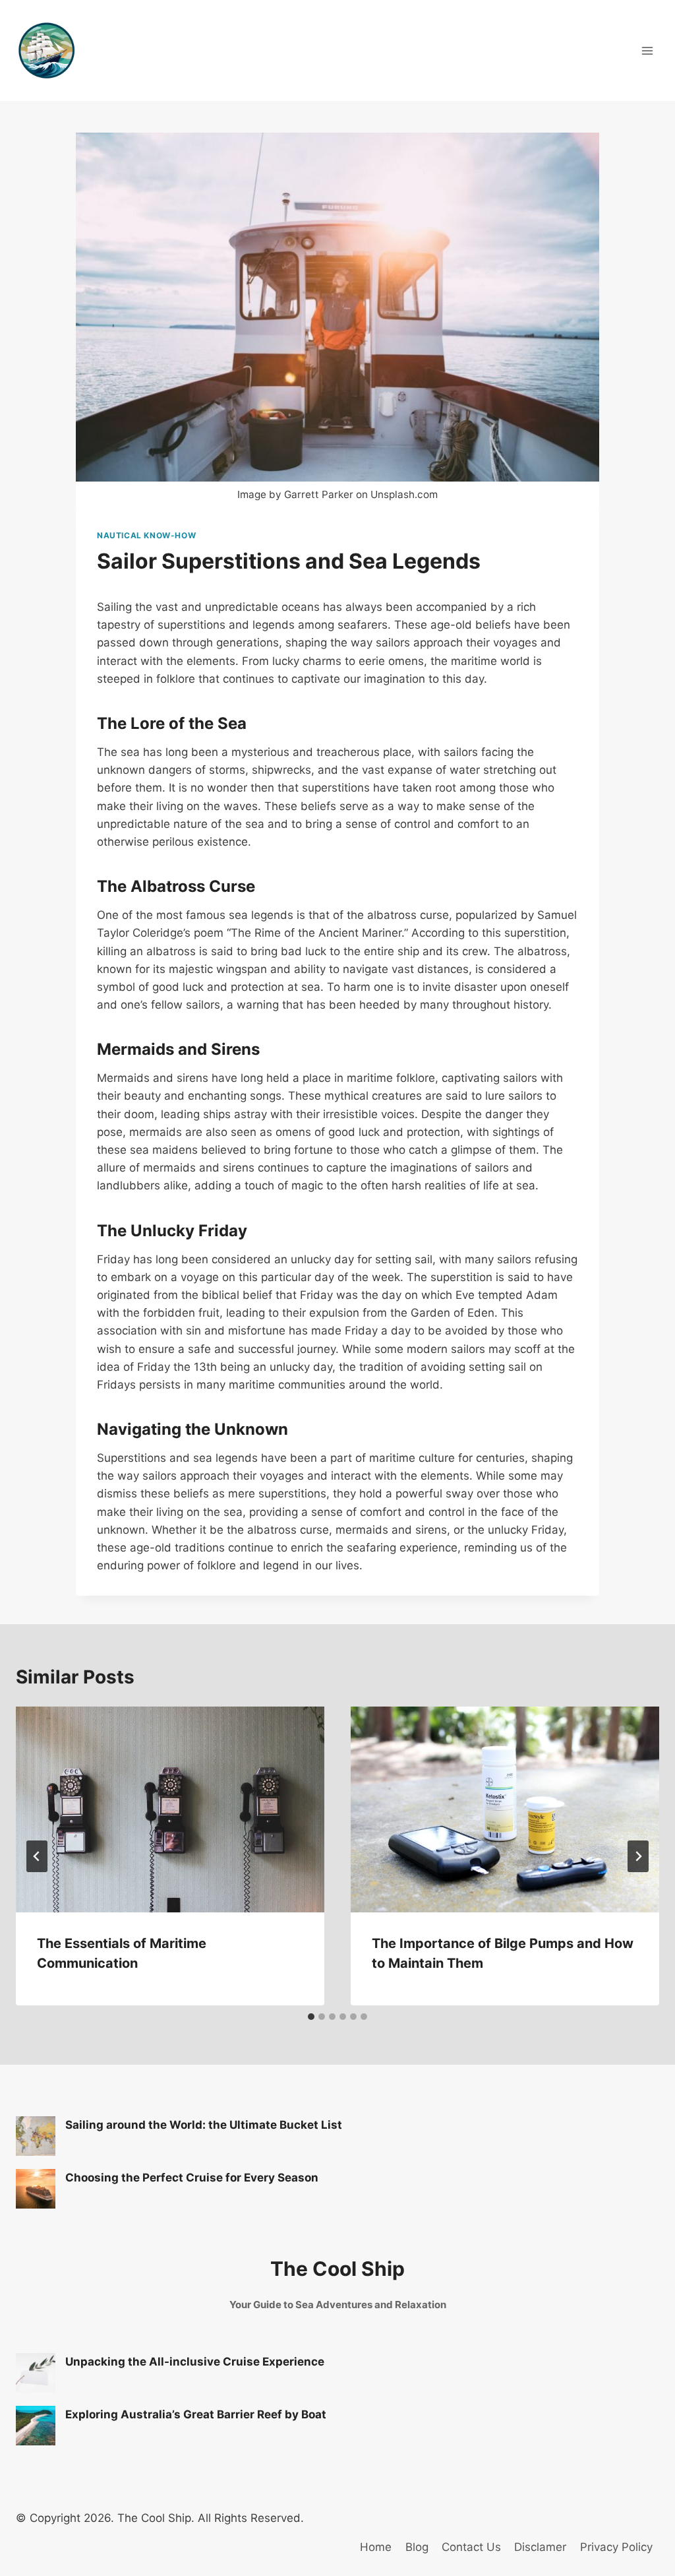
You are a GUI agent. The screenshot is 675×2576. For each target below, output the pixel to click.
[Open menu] (647, 50)
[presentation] (170, 1809)
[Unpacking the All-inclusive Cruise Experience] (36, 2373)
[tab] (311, 2017)
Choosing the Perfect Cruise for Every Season (192, 2178)
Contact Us (471, 2547)
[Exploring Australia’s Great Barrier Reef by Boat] (36, 2426)
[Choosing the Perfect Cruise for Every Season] (36, 2189)
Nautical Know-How (146, 535)
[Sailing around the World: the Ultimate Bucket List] (36, 2136)
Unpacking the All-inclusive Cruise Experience (195, 2362)
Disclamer (540, 2547)
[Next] (638, 1856)
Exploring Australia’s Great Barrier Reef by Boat (196, 2414)
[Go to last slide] (37, 1856)
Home (376, 2547)
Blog (417, 2547)
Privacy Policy (616, 2547)
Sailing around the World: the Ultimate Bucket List (204, 2125)
